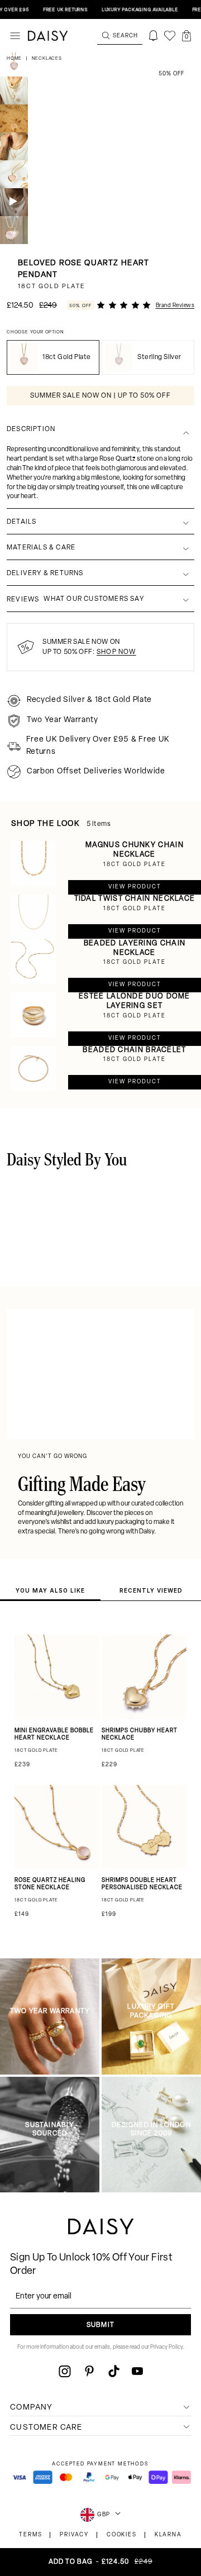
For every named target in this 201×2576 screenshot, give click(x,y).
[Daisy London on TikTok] (114, 2371)
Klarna (168, 2535)
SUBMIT (100, 2325)
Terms (30, 2535)
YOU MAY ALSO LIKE (50, 1590)
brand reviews (175, 306)
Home (15, 59)
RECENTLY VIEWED (151, 1590)
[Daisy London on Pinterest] (89, 2371)
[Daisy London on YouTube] (137, 2371)
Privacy (74, 2535)
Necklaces (47, 59)
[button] (186, 36)
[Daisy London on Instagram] (65, 2371)
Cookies (122, 2535)
